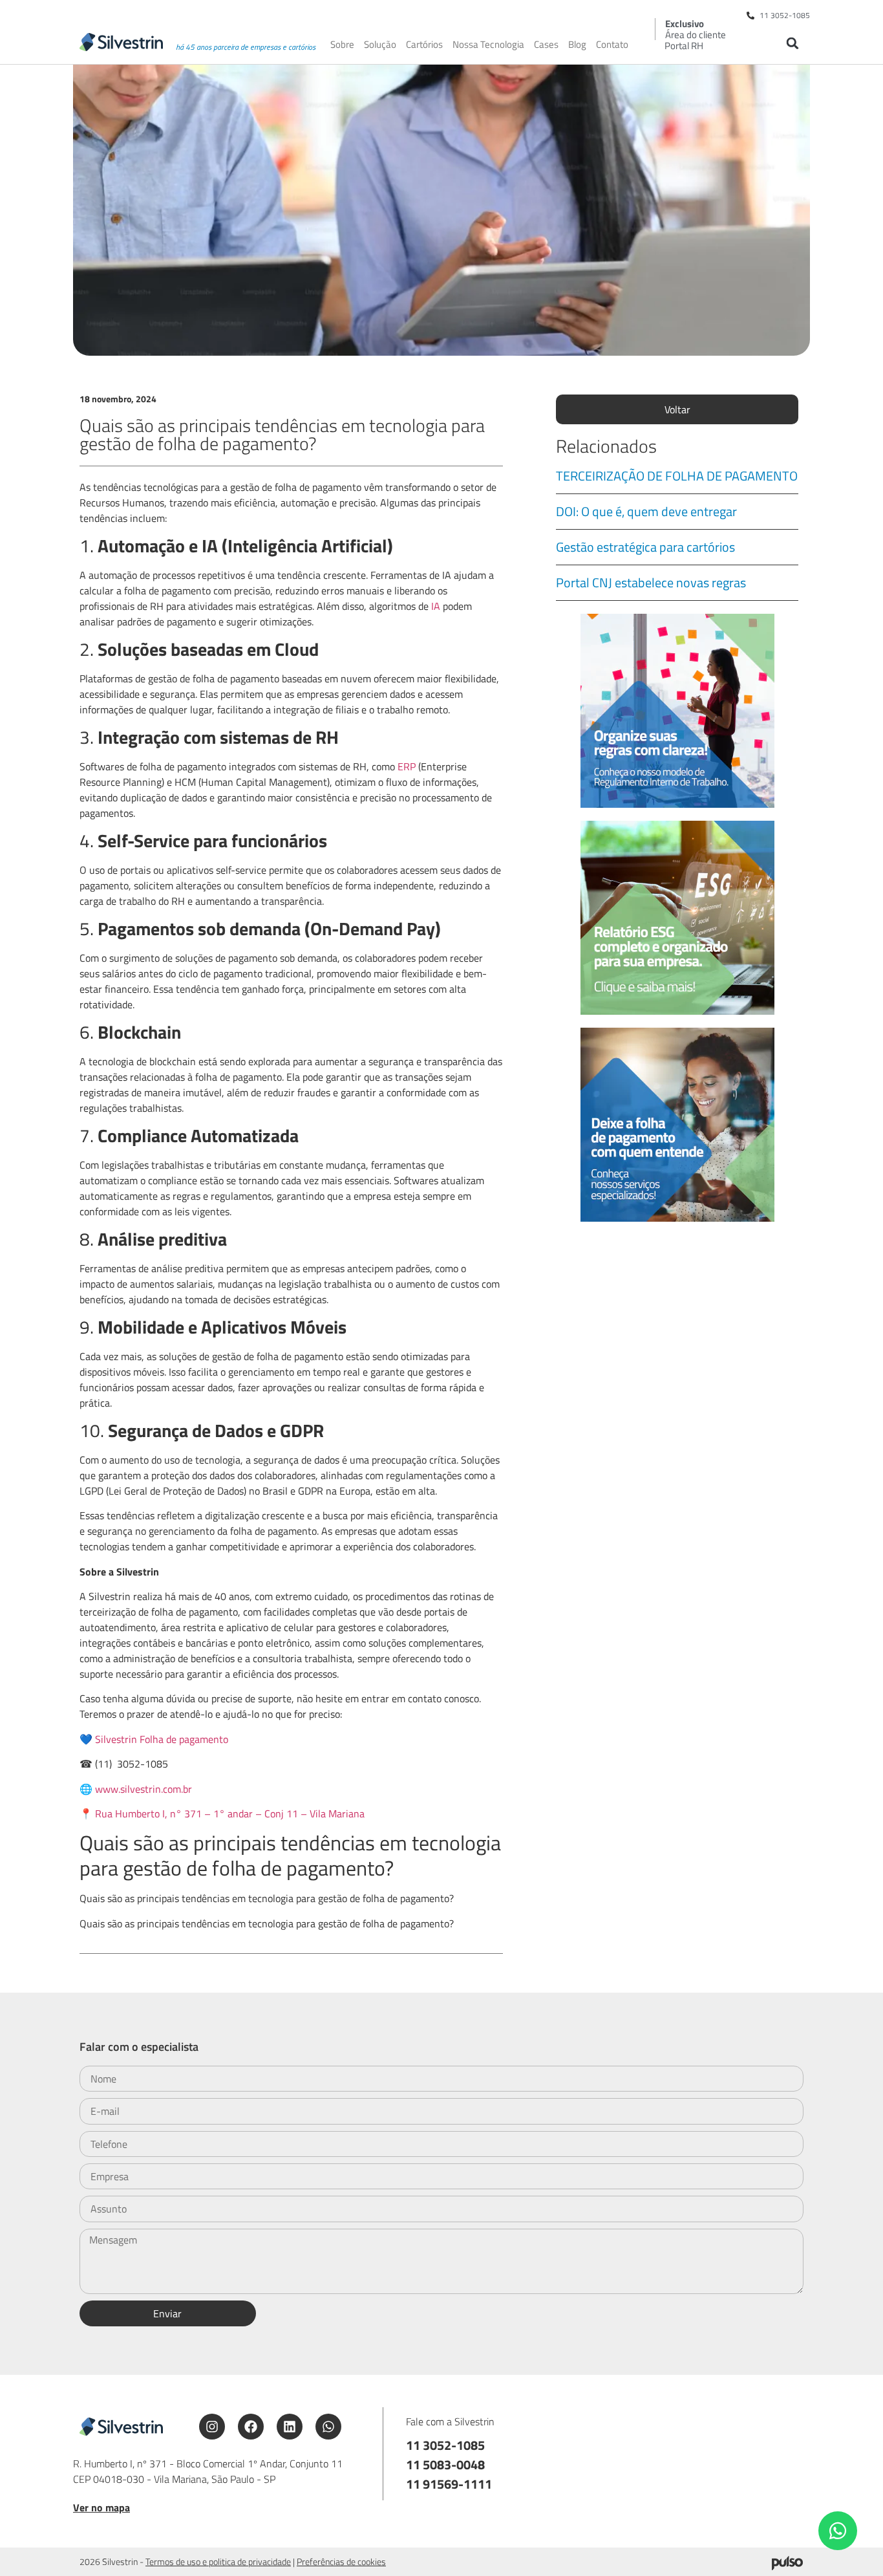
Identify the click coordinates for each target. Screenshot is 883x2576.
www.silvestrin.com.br (144, 1789)
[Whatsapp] (328, 2427)
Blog (577, 45)
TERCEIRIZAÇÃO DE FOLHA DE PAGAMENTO (677, 476)
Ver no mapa (101, 2507)
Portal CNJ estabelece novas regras (651, 582)
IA (437, 606)
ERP (408, 766)
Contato (612, 45)
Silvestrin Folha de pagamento (162, 1739)
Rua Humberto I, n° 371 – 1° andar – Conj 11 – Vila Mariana (230, 1813)
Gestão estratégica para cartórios (645, 547)
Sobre (342, 45)
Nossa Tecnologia (488, 45)
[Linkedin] (290, 2427)
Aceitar (732, 2556)
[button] (792, 43)
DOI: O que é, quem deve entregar (646, 511)
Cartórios (424, 45)
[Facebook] (251, 2427)
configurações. (632, 2562)
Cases (546, 45)
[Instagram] (212, 2427)
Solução (380, 45)
